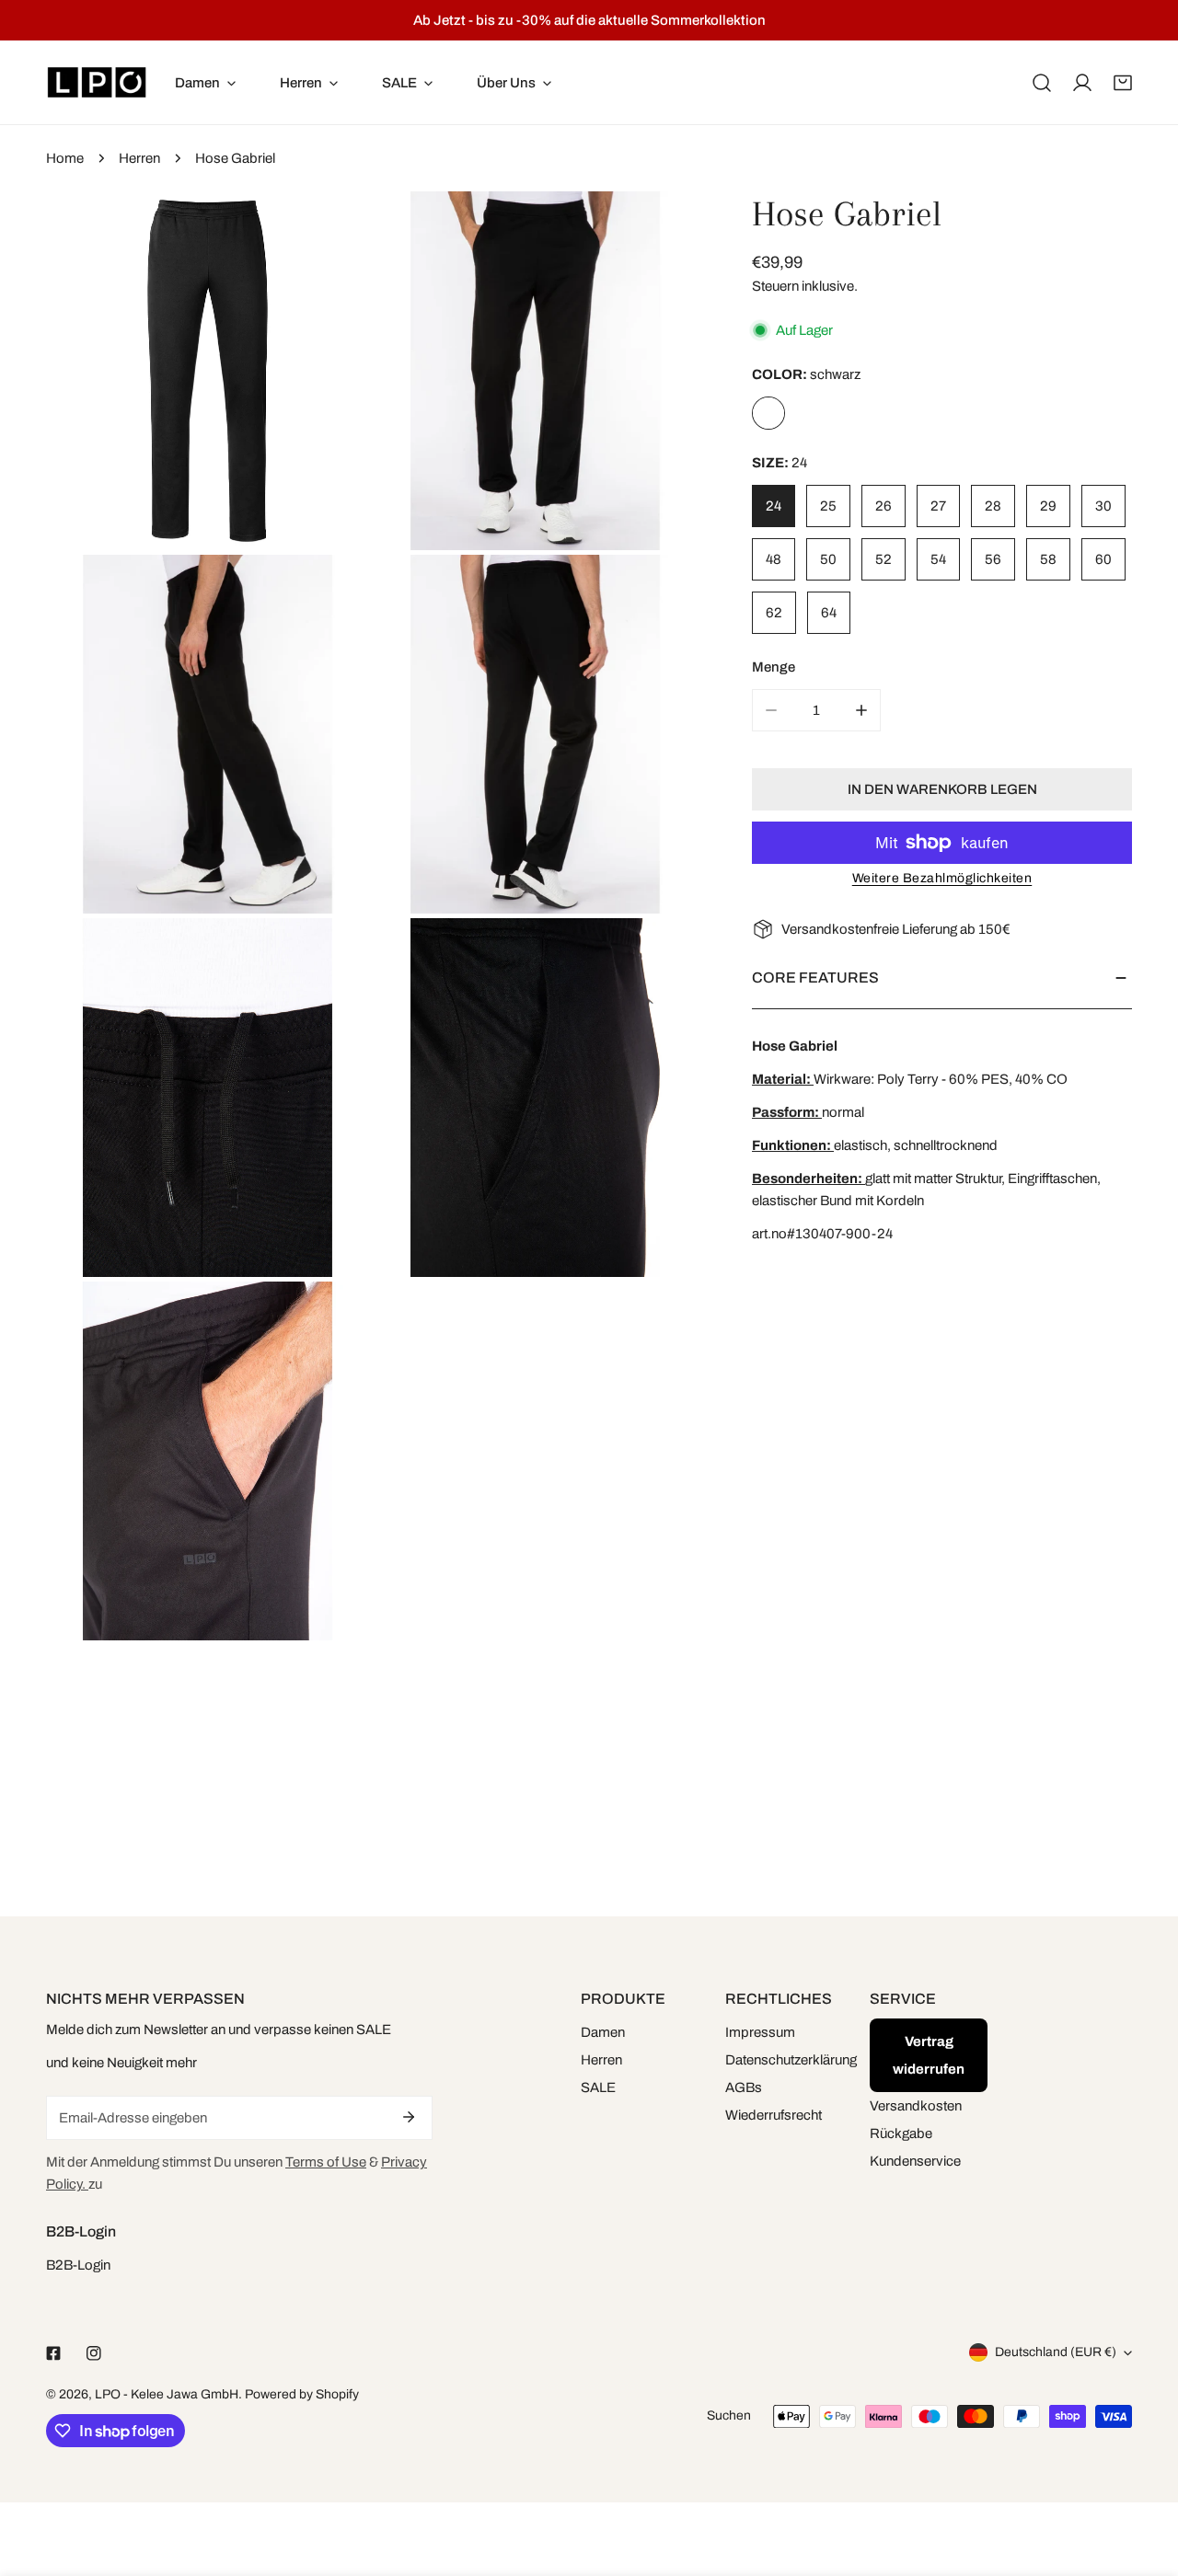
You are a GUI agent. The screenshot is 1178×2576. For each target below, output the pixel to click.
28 (993, 506)
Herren (139, 158)
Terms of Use (326, 2162)
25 (828, 506)
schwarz (768, 413)
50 (828, 559)
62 (774, 613)
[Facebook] (53, 2353)
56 (993, 559)
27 (938, 506)
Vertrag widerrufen (929, 2055)
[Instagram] (94, 2353)
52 (883, 559)
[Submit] (409, 2117)
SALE (598, 2087)
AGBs (744, 2087)
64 (829, 613)
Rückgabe (901, 2133)
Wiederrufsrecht (774, 2115)
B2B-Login (78, 2265)
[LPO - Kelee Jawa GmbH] (97, 82)
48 (774, 559)
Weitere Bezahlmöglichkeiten (942, 878)
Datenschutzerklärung (791, 2060)
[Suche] (1042, 83)
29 (1048, 506)
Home (65, 158)
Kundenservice (915, 2161)
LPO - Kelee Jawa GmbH (167, 2394)
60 (1103, 559)
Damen (603, 2032)
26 (883, 506)
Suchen (729, 2415)
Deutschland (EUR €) (1056, 2352)
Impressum (760, 2032)
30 (1103, 506)
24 (774, 506)
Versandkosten (916, 2106)
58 (1048, 559)
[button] (1123, 83)
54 (938, 559)
